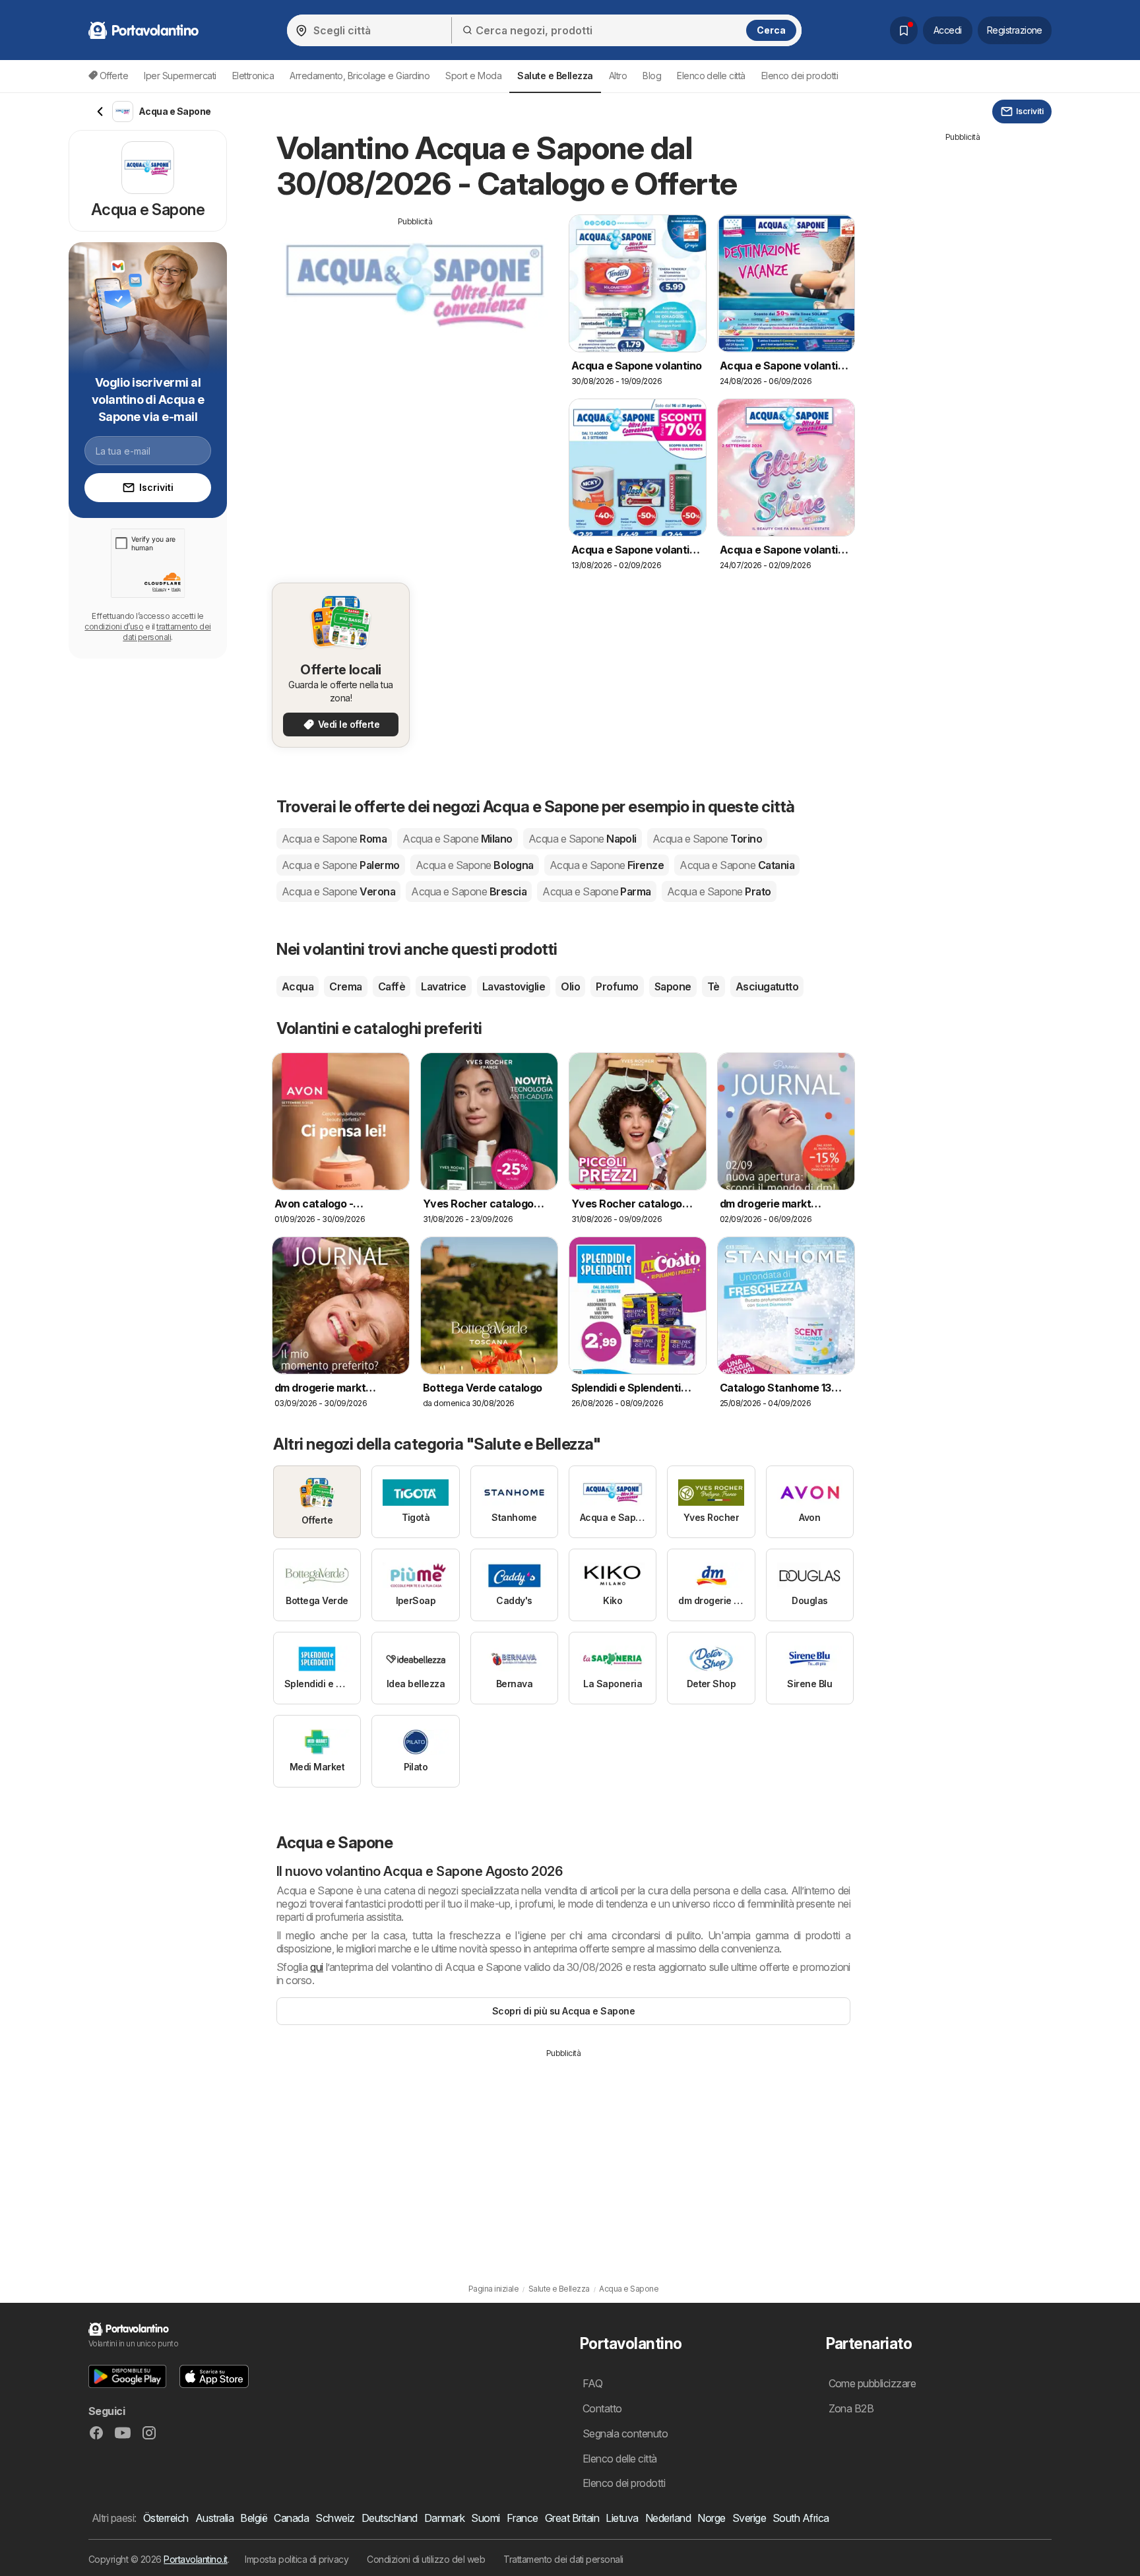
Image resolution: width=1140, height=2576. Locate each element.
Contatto (602, 2408)
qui (316, 1967)
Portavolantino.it (195, 2559)
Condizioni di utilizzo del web (426, 2559)
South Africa (801, 2518)
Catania (737, 865)
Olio (570, 986)
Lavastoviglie (514, 986)
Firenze (607, 865)
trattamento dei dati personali (167, 632)
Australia (214, 2518)
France (522, 2518)
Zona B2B (851, 2408)
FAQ (592, 2383)
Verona (338, 891)
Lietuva (622, 2518)
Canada (291, 2518)
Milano (457, 839)
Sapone (673, 986)
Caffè (392, 986)
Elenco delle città (711, 76)
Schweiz (335, 2518)
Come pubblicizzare (872, 2383)
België (254, 2518)
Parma (597, 891)
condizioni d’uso (114, 627)
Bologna (475, 865)
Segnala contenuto (625, 2433)
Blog (652, 76)
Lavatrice (443, 986)
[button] (127, 2376)
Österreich (166, 2518)
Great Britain (572, 2518)
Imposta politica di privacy (297, 2559)
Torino (707, 839)
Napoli (583, 839)
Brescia (469, 891)
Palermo (341, 865)
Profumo (617, 986)
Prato (719, 891)
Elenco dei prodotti (800, 76)
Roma (334, 839)
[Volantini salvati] (904, 30)
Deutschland (390, 2518)
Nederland (668, 2518)
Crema (345, 986)
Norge (711, 2518)
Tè (713, 986)
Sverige (749, 2518)
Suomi (485, 2518)
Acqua (298, 986)
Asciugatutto (767, 986)
